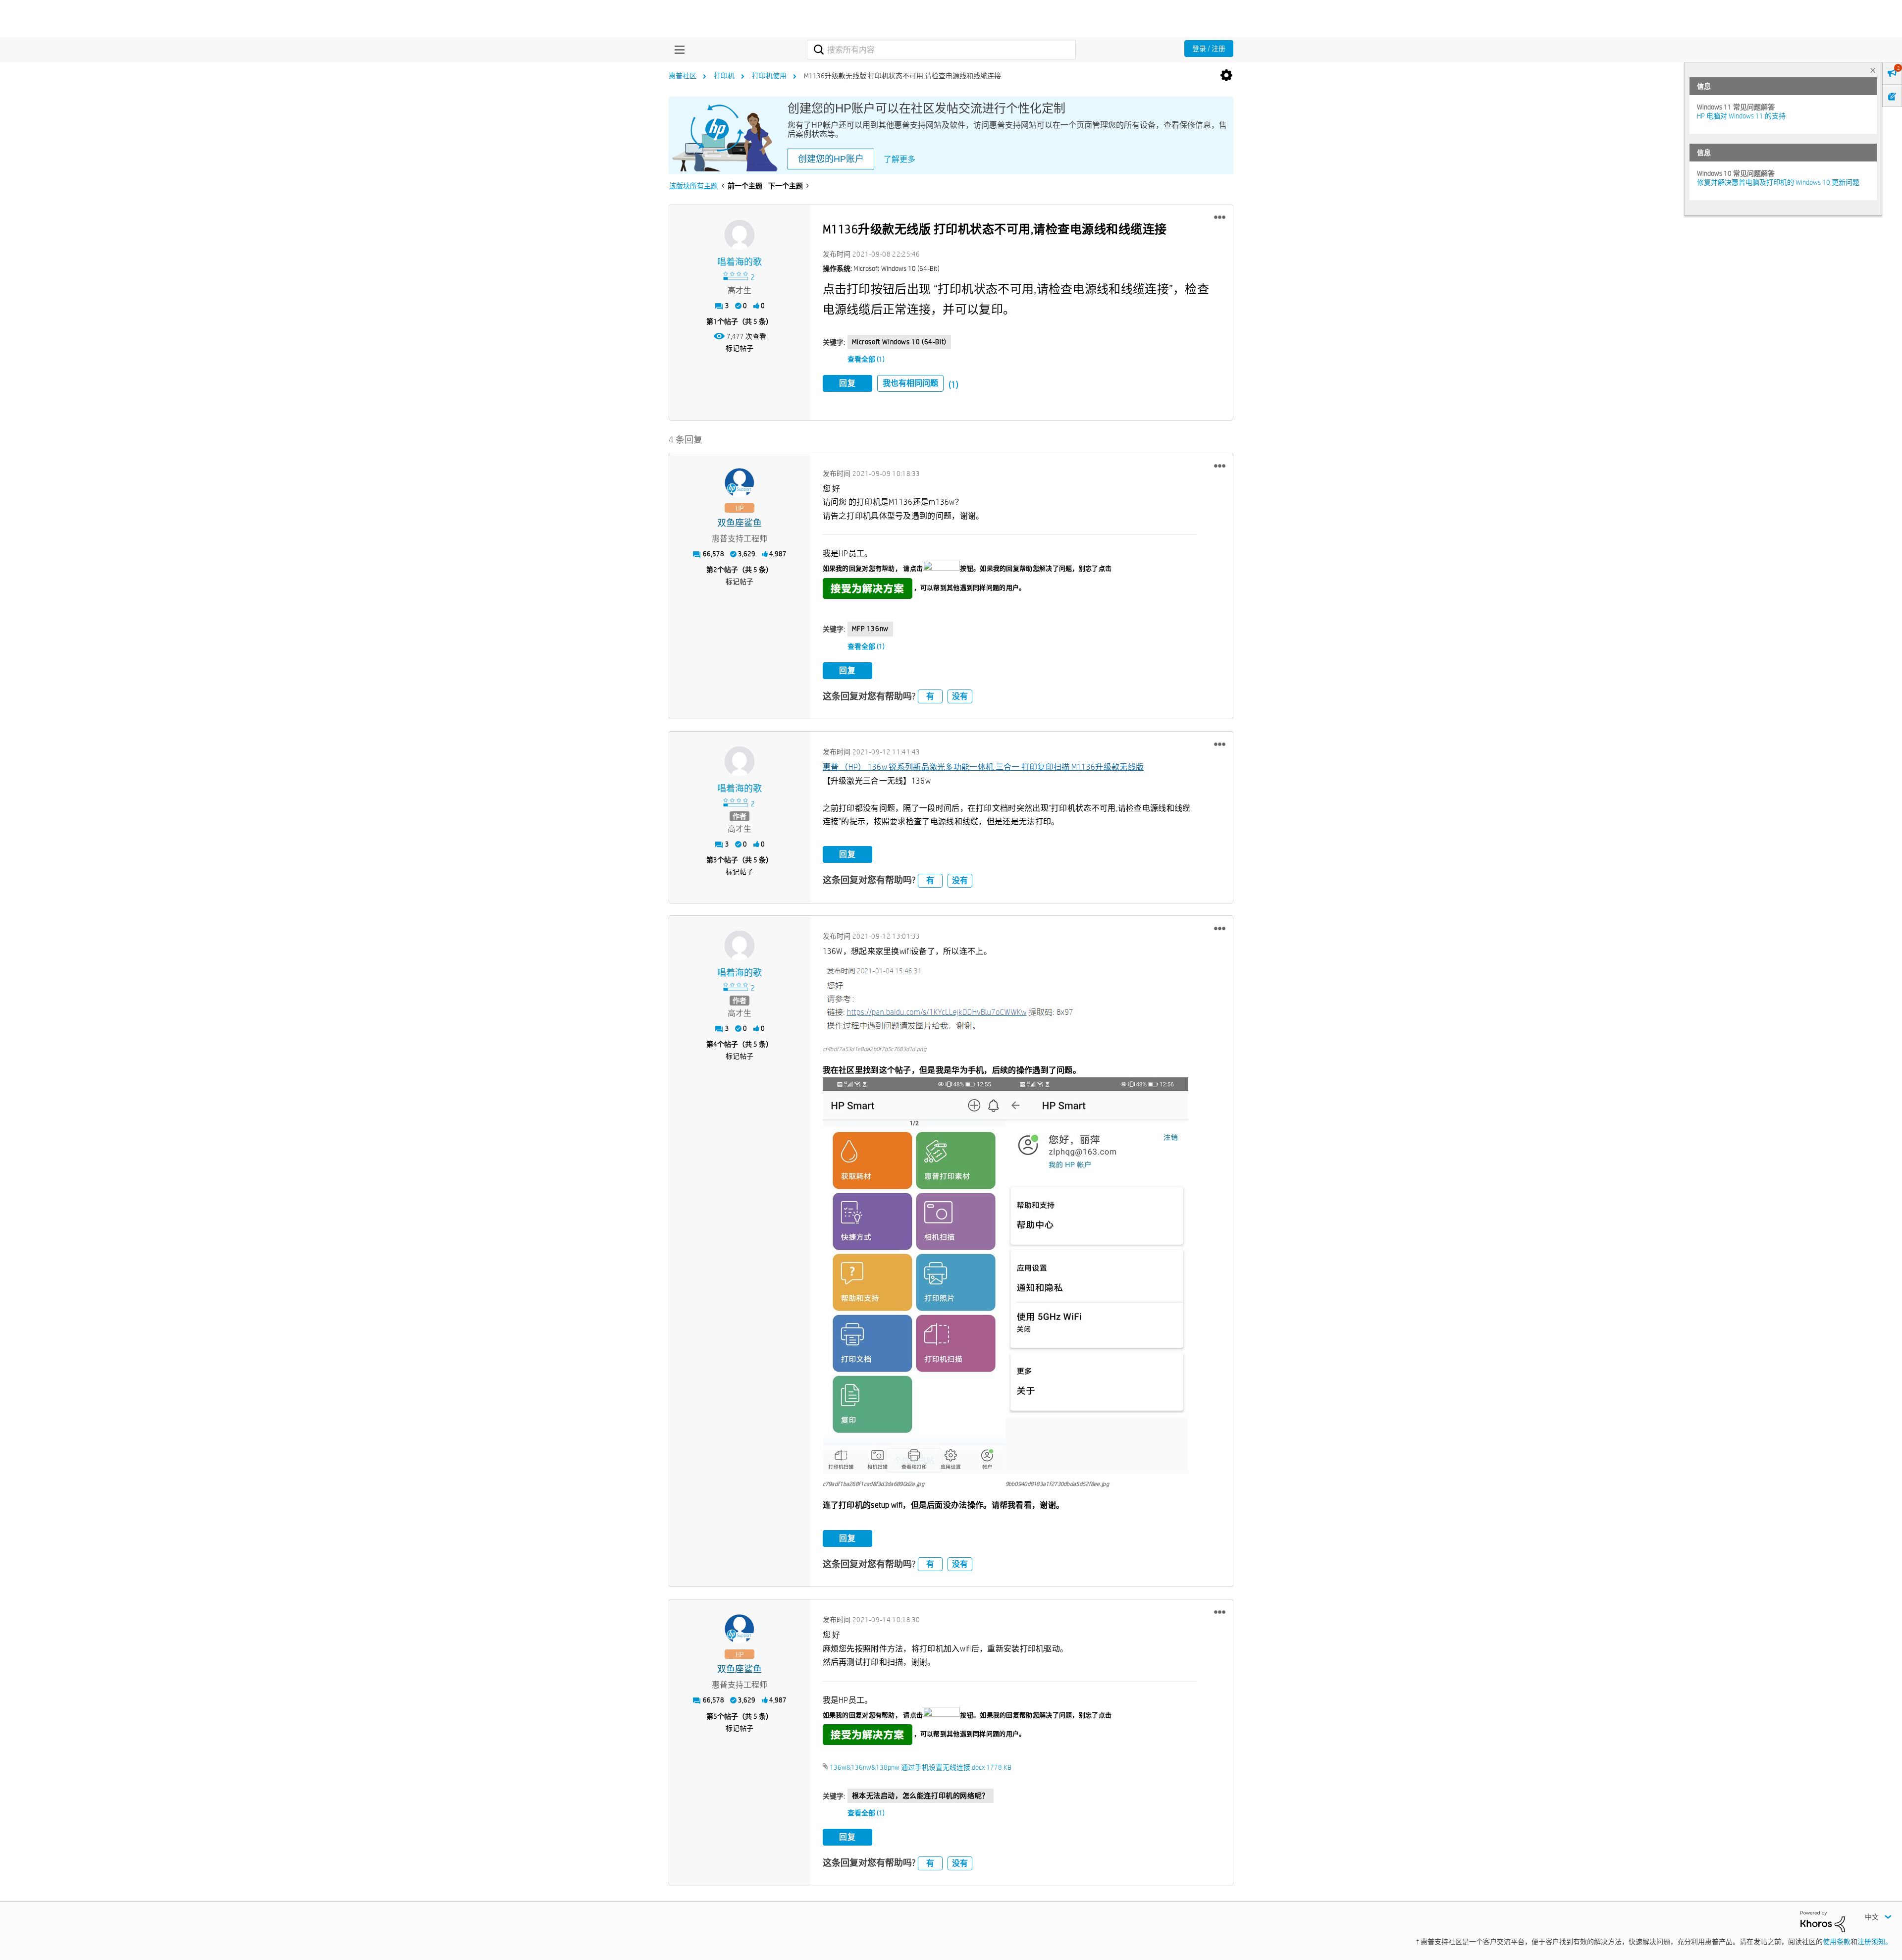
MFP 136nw (870, 629)
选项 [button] (1226, 76)
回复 (847, 383)
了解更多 (899, 159)
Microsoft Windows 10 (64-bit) (899, 342)
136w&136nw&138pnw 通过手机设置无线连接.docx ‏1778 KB (921, 1767)
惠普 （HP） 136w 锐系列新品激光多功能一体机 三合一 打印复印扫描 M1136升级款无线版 (983, 767)
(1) (953, 385)
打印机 (724, 76)
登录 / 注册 (1209, 49)
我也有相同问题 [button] (910, 383)
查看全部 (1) (866, 359)
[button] (1220, 217)
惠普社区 (683, 76)
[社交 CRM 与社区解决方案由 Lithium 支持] (1823, 1921)
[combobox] (941, 50)
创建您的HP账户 (831, 159)
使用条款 (1837, 1942)
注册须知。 (1875, 1942)
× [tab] (1873, 70)
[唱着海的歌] (740, 235)
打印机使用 (769, 76)
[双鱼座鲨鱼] (740, 483)
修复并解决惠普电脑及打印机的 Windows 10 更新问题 (1778, 182)
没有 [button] (960, 696)
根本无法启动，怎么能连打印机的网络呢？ (921, 1796)
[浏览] (677, 50)
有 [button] (930, 696)
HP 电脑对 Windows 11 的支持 (1741, 116)
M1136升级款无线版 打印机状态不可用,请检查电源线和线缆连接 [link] (902, 76)
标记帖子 (740, 348)
